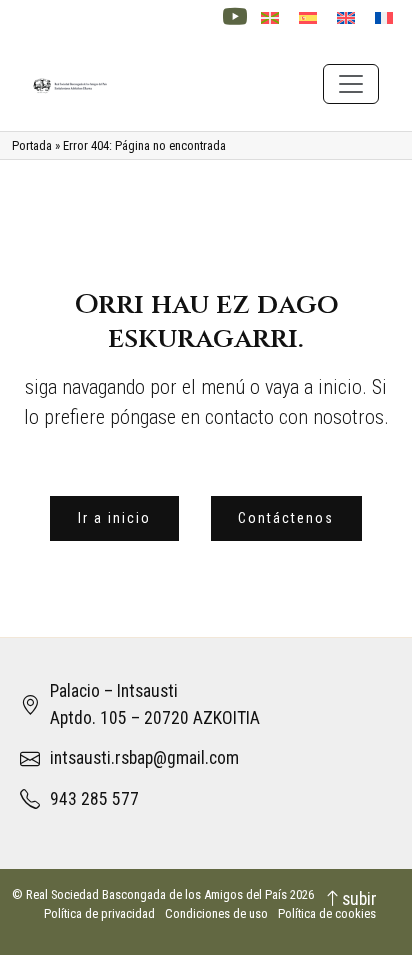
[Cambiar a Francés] (384, 18)
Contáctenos (286, 518)
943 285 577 (94, 799)
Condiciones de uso (216, 913)
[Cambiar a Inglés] (346, 18)
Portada (32, 145)
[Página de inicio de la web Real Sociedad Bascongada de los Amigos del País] (70, 83)
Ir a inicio (114, 518)
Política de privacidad (99, 913)
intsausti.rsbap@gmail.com (144, 758)
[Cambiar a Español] (308, 18)
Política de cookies (327, 913)
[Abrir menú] (351, 84)
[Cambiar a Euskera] (270, 18)
